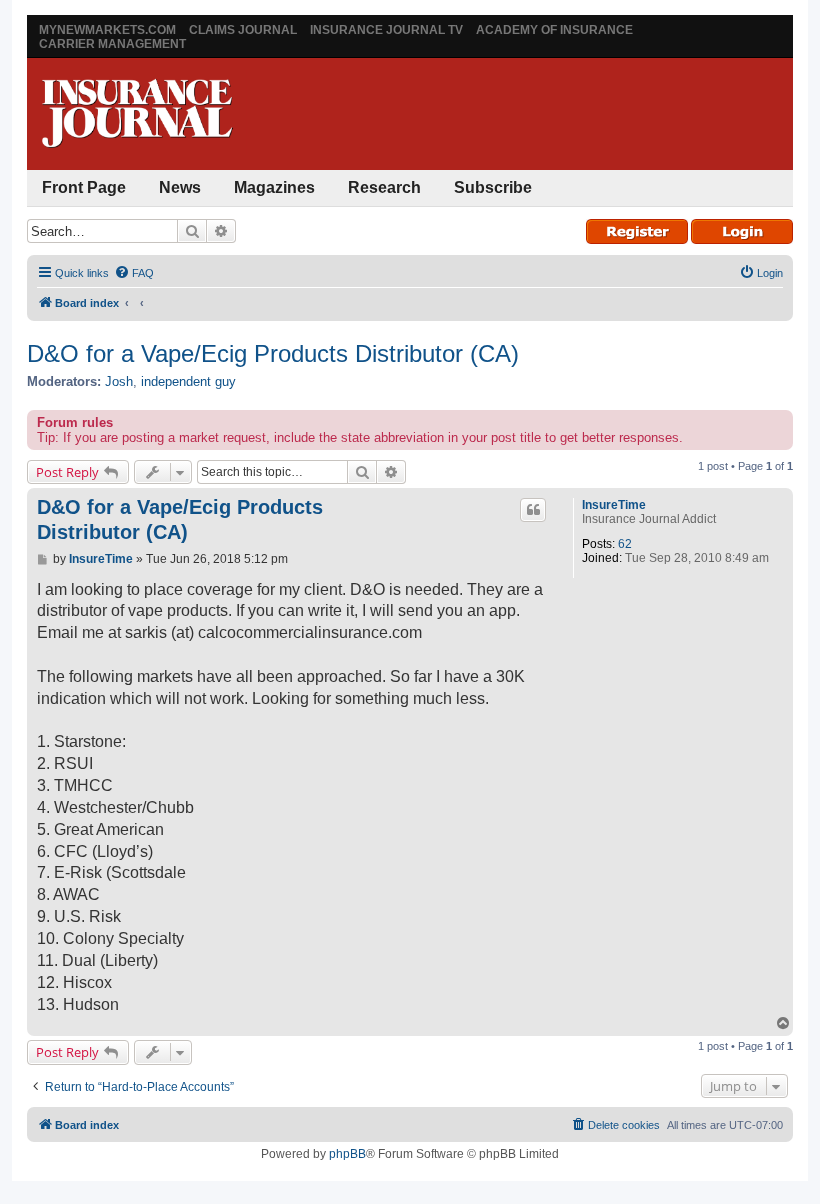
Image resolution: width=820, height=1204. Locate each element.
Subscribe (493, 187)
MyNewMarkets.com (107, 30)
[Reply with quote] (533, 510)
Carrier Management (112, 44)
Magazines (274, 187)
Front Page (84, 187)
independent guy (188, 381)
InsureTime (614, 505)
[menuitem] (134, 273)
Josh (119, 381)
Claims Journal (243, 30)
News (180, 187)
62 (625, 544)
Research (384, 187)
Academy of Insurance (554, 30)
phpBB (347, 1154)
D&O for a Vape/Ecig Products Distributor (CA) (273, 353)
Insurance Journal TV (386, 30)
